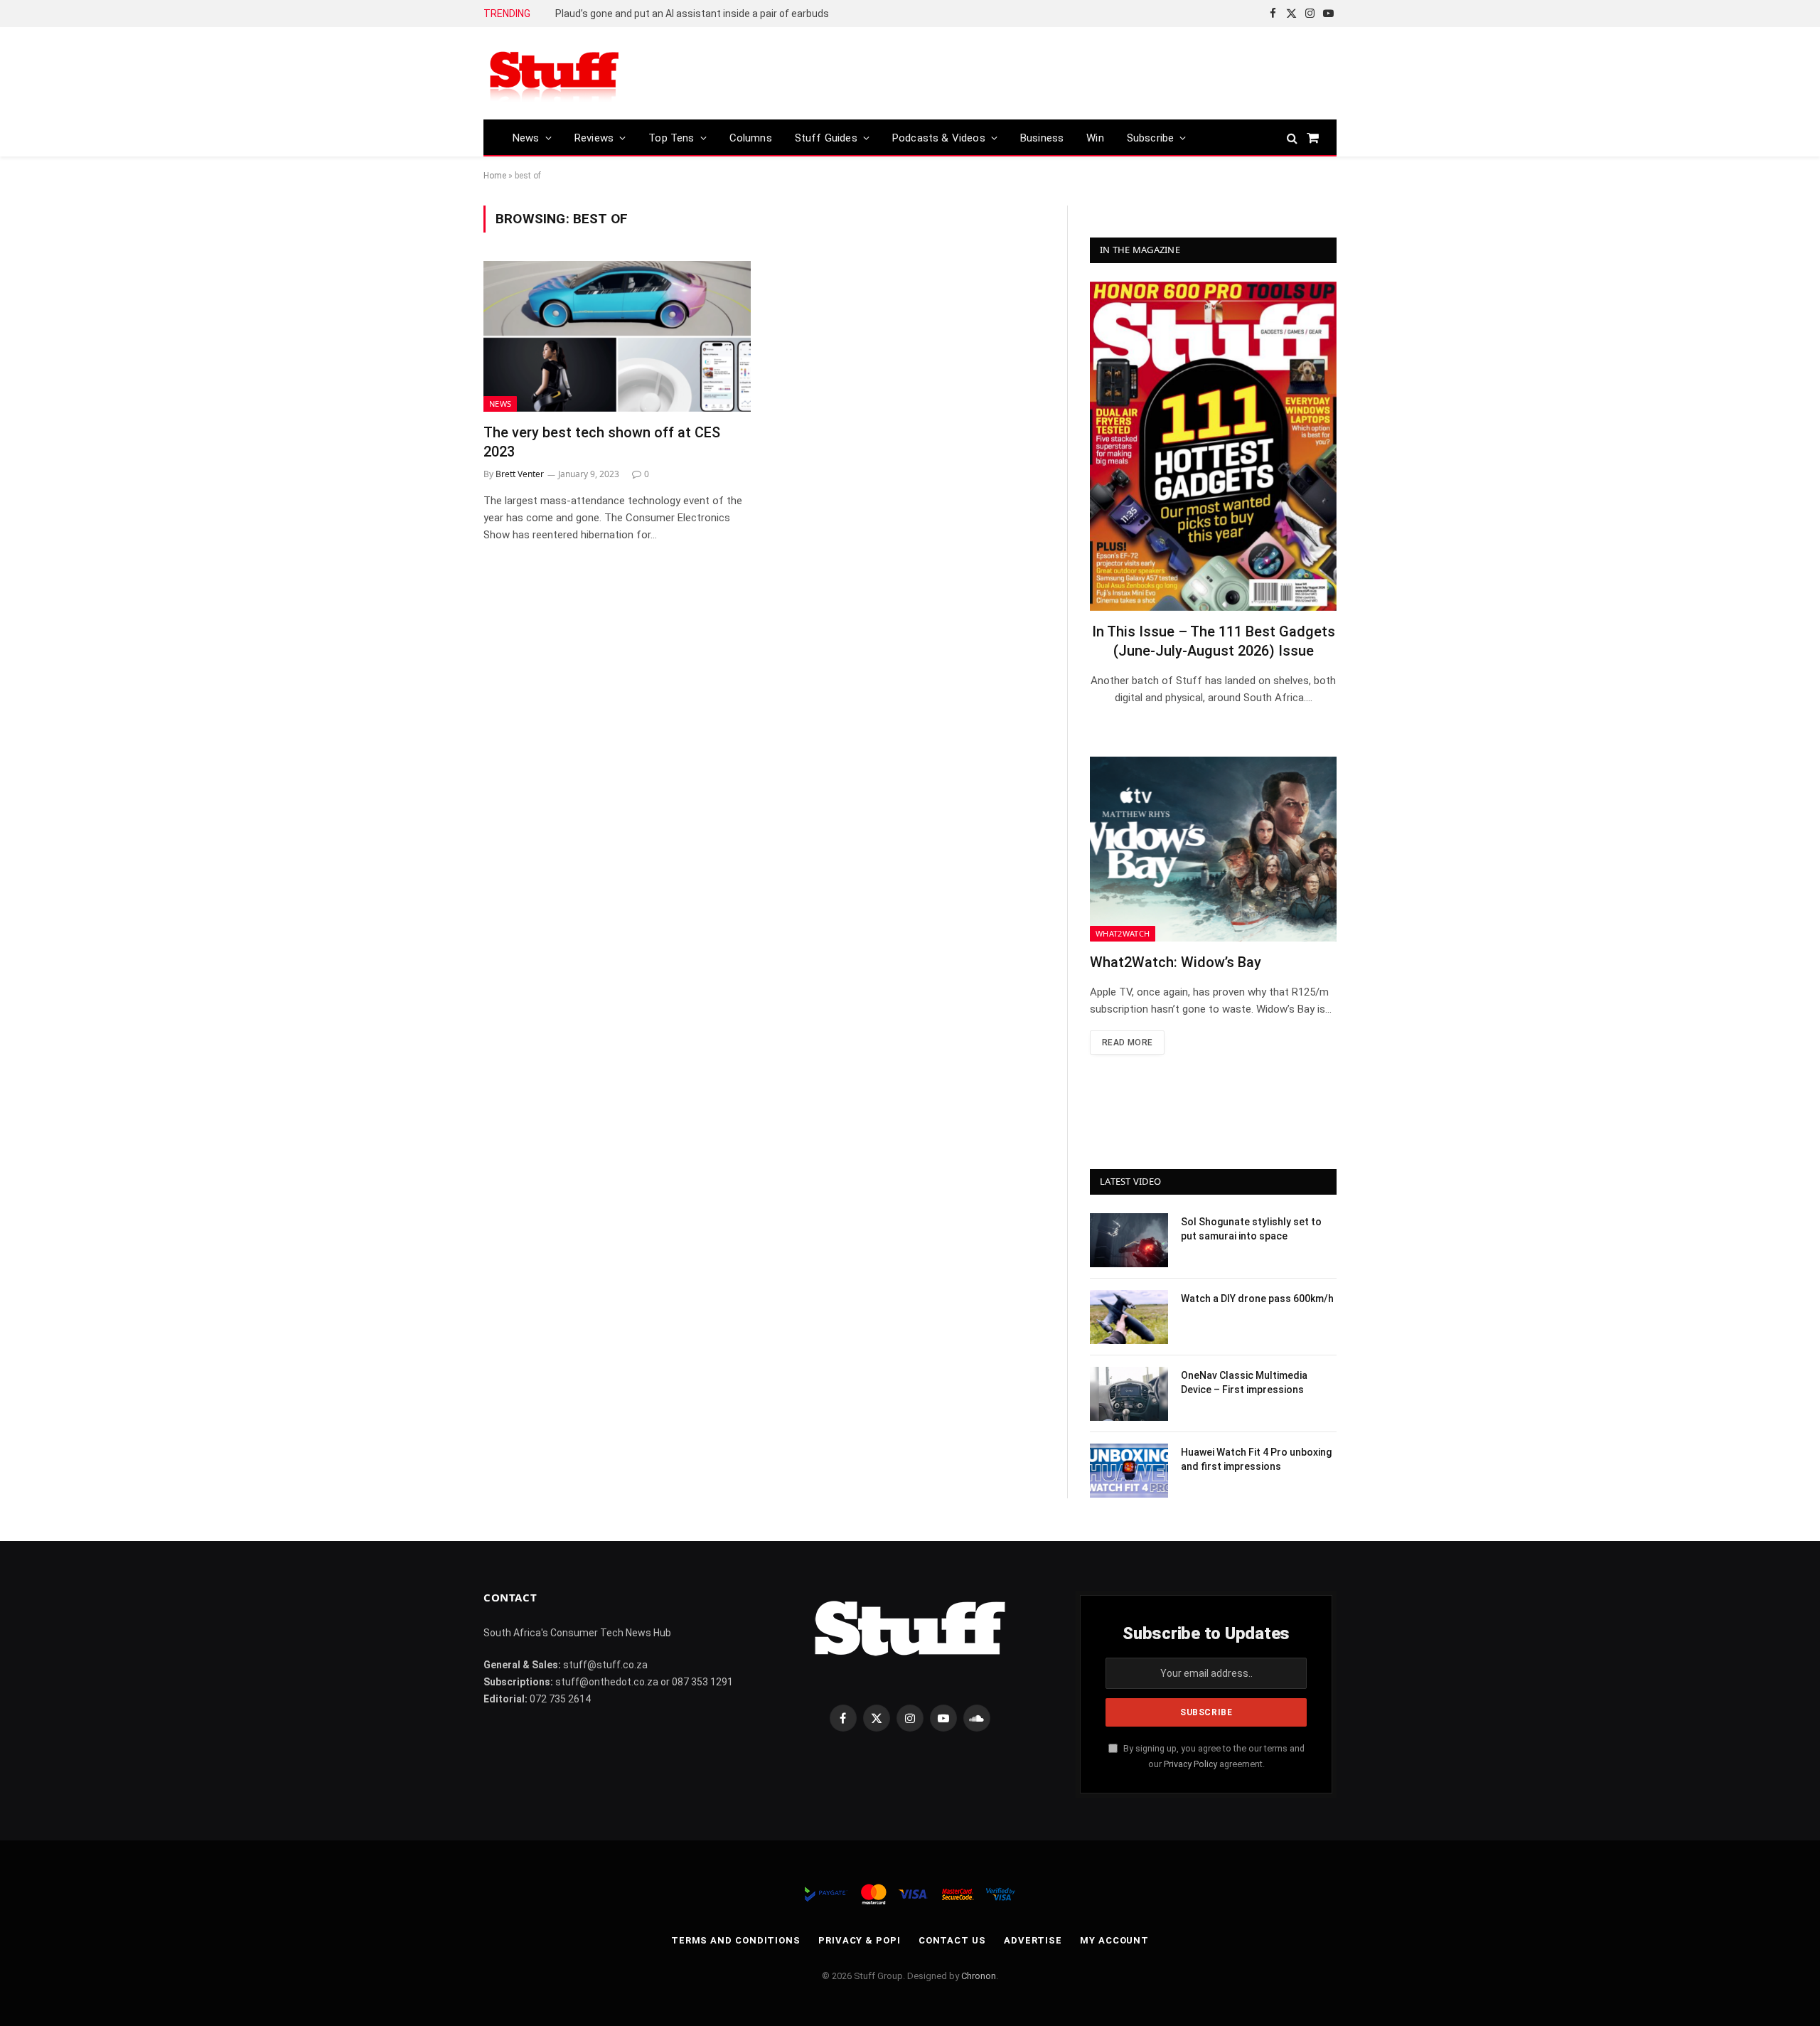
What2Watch (1123, 933)
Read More (1127, 1043)
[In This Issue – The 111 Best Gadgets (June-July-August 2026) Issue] (1213, 446)
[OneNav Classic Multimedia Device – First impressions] (1129, 1394)
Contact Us (952, 1940)
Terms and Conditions (736, 1940)
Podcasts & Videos (939, 138)
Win (1095, 138)
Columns (751, 138)
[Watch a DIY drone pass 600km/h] (1129, 1317)
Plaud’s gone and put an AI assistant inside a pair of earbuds (692, 14)
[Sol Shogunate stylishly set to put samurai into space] (1129, 1240)
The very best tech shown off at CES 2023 (602, 442)
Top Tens (671, 138)
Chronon (979, 1976)
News (526, 138)
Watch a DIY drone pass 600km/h (1257, 1299)
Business (1042, 138)
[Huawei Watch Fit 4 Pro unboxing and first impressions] (1129, 1471)
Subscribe (1151, 138)
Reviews (594, 138)
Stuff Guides (826, 138)
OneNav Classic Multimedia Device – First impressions (1244, 1382)
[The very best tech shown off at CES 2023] (617, 336)
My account (1114, 1940)
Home (495, 176)
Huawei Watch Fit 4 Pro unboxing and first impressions (1256, 1459)
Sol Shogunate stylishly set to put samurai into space (1251, 1229)
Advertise (1033, 1940)
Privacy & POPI (860, 1940)
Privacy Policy (1190, 1764)
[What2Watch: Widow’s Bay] (1213, 849)
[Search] (1292, 138)
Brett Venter (520, 474)
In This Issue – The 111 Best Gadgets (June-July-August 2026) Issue (1214, 641)
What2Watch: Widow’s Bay (1176, 962)
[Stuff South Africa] (555, 74)
